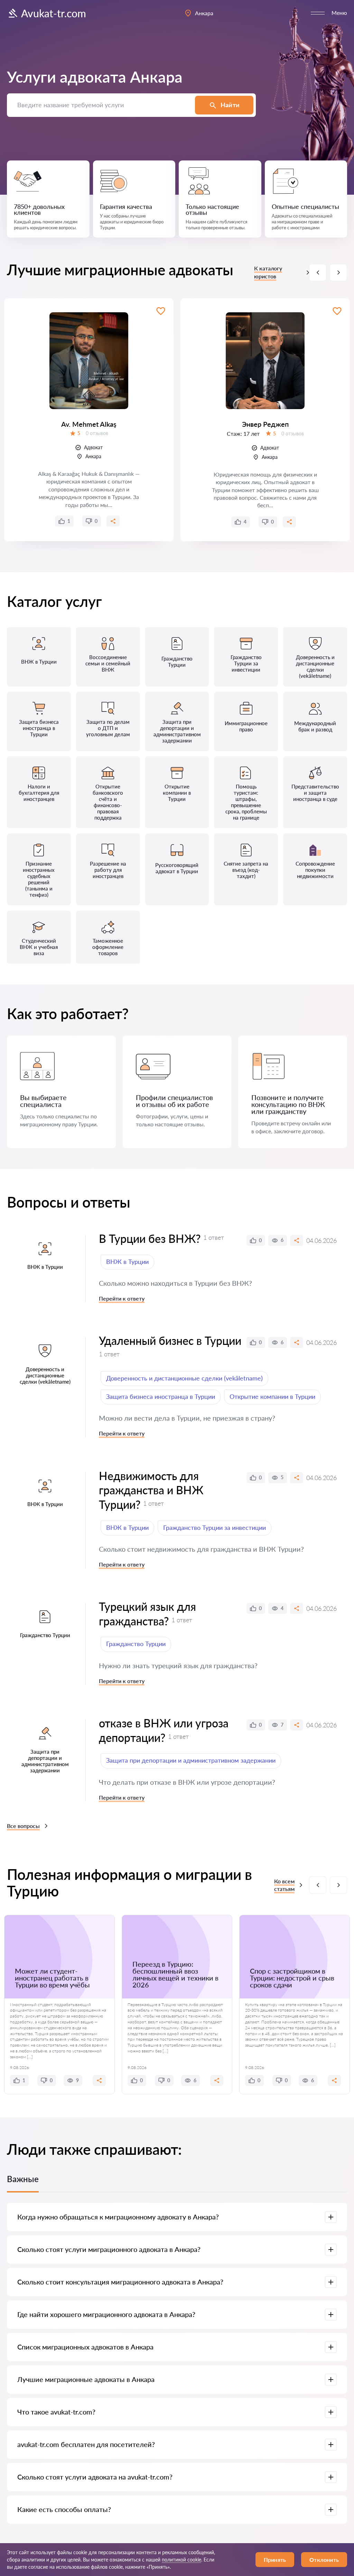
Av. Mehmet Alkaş (89, 424)
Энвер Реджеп (265, 424)
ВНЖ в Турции (127, 1262)
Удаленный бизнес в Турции (170, 1341)
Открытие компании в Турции (272, 1396)
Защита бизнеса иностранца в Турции (161, 1396)
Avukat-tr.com (54, 13)
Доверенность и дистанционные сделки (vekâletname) (184, 1378)
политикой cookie (181, 2560)
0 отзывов (97, 433)
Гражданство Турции (136, 1644)
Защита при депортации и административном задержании (191, 1760)
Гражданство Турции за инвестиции (215, 1527)
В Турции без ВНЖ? (150, 1239)
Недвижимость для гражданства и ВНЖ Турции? (151, 1490)
